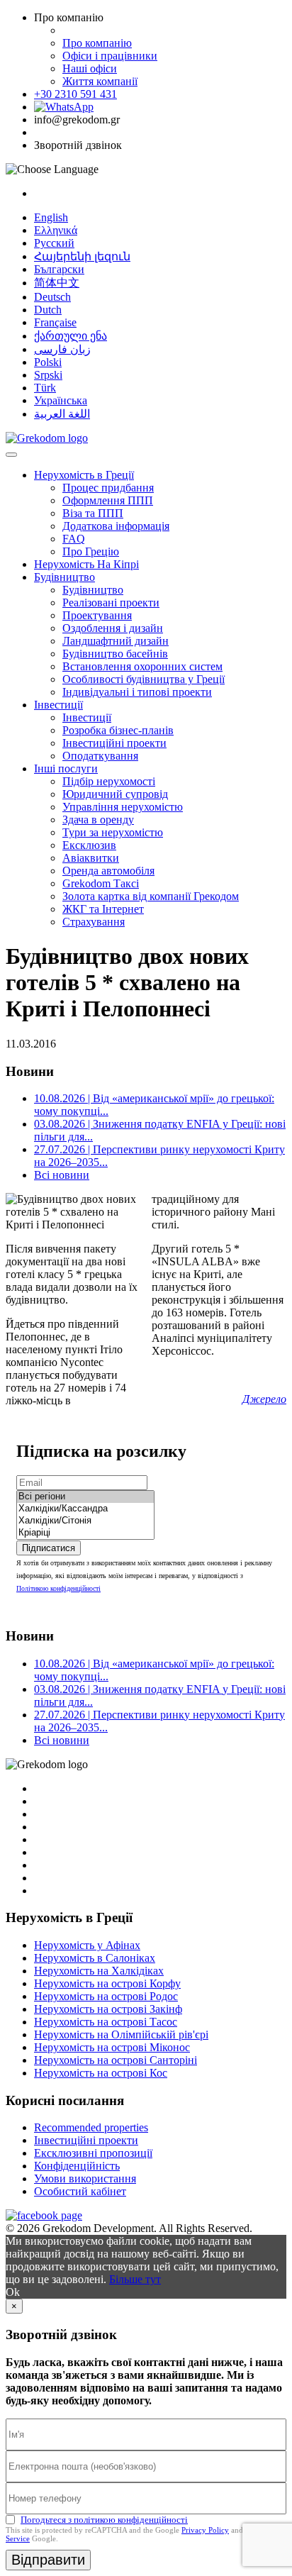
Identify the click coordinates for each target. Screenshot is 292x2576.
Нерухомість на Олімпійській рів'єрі (121, 2034)
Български (59, 269)
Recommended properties (91, 2127)
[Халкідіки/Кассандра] (85, 1509)
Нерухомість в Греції (84, 475)
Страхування (94, 922)
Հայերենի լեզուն (82, 256)
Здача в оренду (98, 820)
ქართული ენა (71, 336)
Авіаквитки (91, 858)
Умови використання (85, 2178)
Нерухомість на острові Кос (101, 2073)
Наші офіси (90, 68)
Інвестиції (58, 705)
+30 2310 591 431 (75, 94)
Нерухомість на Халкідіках (99, 1971)
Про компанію (97, 43)
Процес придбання (108, 488)
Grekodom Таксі (101, 883)
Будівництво (64, 577)
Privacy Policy (205, 2530)
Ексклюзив (89, 845)
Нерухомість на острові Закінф (108, 2009)
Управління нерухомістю (123, 807)
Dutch (48, 310)
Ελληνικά (56, 230)
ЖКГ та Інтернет (103, 909)
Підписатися (49, 1548)
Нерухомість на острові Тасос (106, 2022)
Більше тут (135, 2279)
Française (55, 322)
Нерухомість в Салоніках (95, 1958)
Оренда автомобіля (108, 871)
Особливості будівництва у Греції (144, 679)
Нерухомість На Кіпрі (86, 564)
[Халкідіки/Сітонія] (85, 1521)
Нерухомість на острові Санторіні (116, 2060)
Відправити (48, 2560)
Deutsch (52, 297)
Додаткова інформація (116, 526)
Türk (45, 388)
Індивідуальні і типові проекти (137, 692)
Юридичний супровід (115, 794)
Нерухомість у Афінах (87, 1945)
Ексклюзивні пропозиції (93, 2153)
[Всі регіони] (85, 1497)
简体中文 (57, 283)
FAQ (74, 539)
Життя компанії (100, 81)
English (51, 217)
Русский (54, 243)
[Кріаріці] (85, 1533)
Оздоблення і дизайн (113, 628)
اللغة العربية (62, 414)
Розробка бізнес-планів (118, 730)
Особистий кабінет (80, 2191)
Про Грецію (91, 551)
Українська (61, 400)
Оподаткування (100, 756)
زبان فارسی (62, 349)
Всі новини (62, 1175)
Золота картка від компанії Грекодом (151, 896)
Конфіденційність (77, 2166)
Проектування (97, 615)
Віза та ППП (93, 513)
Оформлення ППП (108, 500)
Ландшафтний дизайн (116, 641)
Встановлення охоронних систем (142, 666)
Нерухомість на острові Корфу (107, 1983)
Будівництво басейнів (115, 654)
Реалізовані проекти (111, 603)
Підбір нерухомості (109, 781)
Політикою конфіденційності (58, 1588)
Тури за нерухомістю (113, 832)
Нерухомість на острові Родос (106, 1996)
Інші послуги (66, 768)
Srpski (48, 375)
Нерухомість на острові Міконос (112, 2047)
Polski (48, 362)
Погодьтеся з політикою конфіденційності (104, 2520)
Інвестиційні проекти (114, 743)
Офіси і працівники (110, 56)
